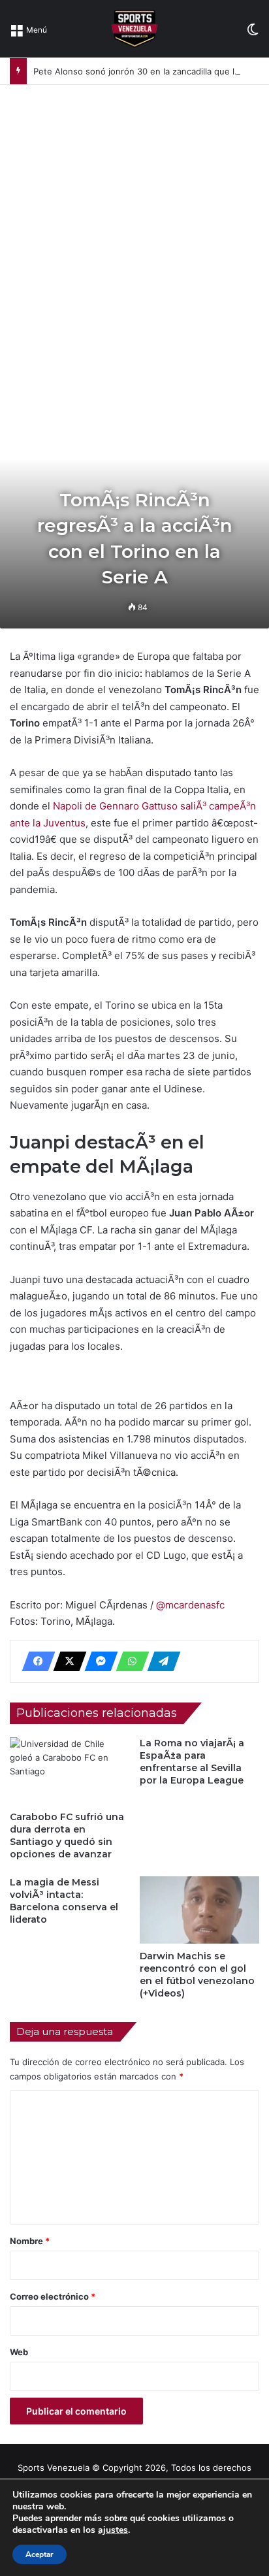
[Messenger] (97, 1661)
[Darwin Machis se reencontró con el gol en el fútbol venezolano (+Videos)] (199, 1910)
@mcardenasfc (190, 1605)
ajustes (113, 2530)
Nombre (30, 2241)
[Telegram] (160, 1661)
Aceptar (40, 2554)
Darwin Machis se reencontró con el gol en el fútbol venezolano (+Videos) (197, 1975)
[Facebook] (35, 1661)
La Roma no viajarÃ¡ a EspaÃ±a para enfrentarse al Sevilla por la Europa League (192, 1762)
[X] (66, 1661)
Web (19, 2352)
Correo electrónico (53, 2296)
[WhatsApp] (129, 1661)
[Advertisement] (134, 226)
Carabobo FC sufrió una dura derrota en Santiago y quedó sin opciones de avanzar (67, 1835)
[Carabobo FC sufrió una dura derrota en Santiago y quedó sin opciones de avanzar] (70, 1771)
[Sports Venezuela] (134, 29)
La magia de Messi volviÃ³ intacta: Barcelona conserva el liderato (64, 1901)
